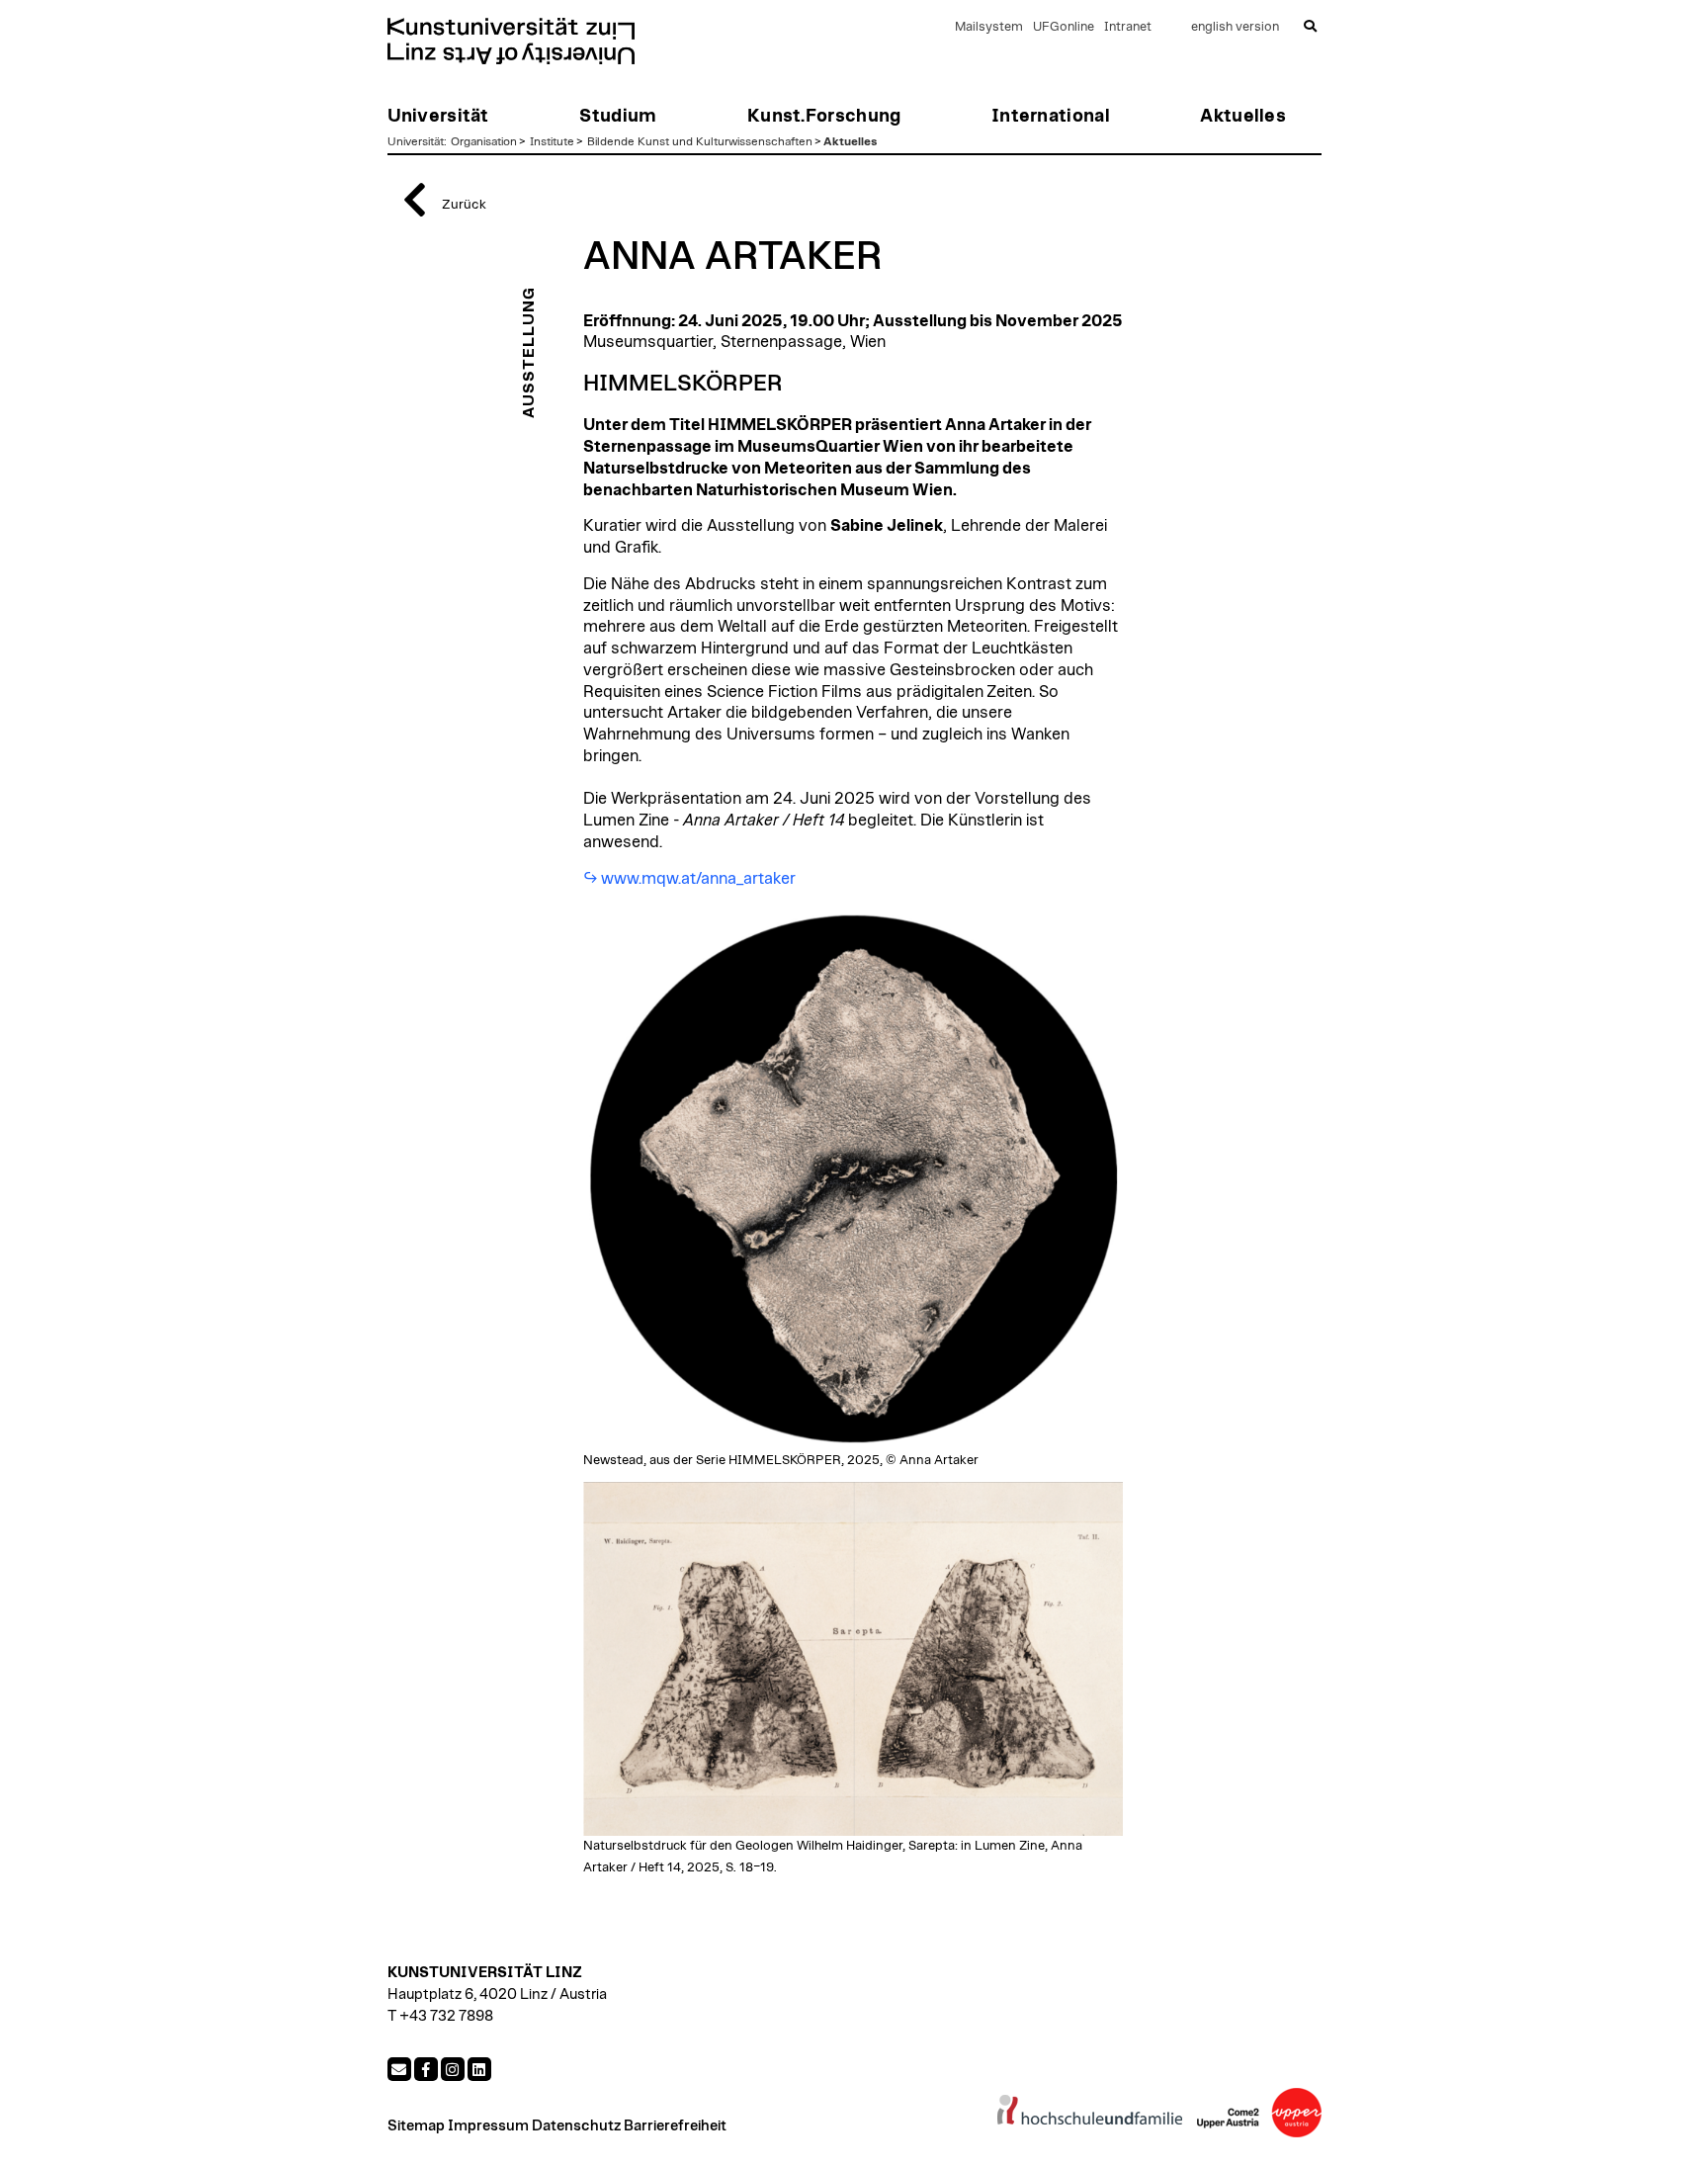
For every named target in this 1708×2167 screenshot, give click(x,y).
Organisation (484, 141)
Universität (416, 141)
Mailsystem (989, 27)
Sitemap (416, 2126)
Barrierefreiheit (675, 2126)
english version (1235, 27)
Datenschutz (576, 2126)
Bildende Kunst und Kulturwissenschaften (700, 141)
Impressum (488, 2126)
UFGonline (1064, 27)
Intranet (1128, 27)
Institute (552, 141)
